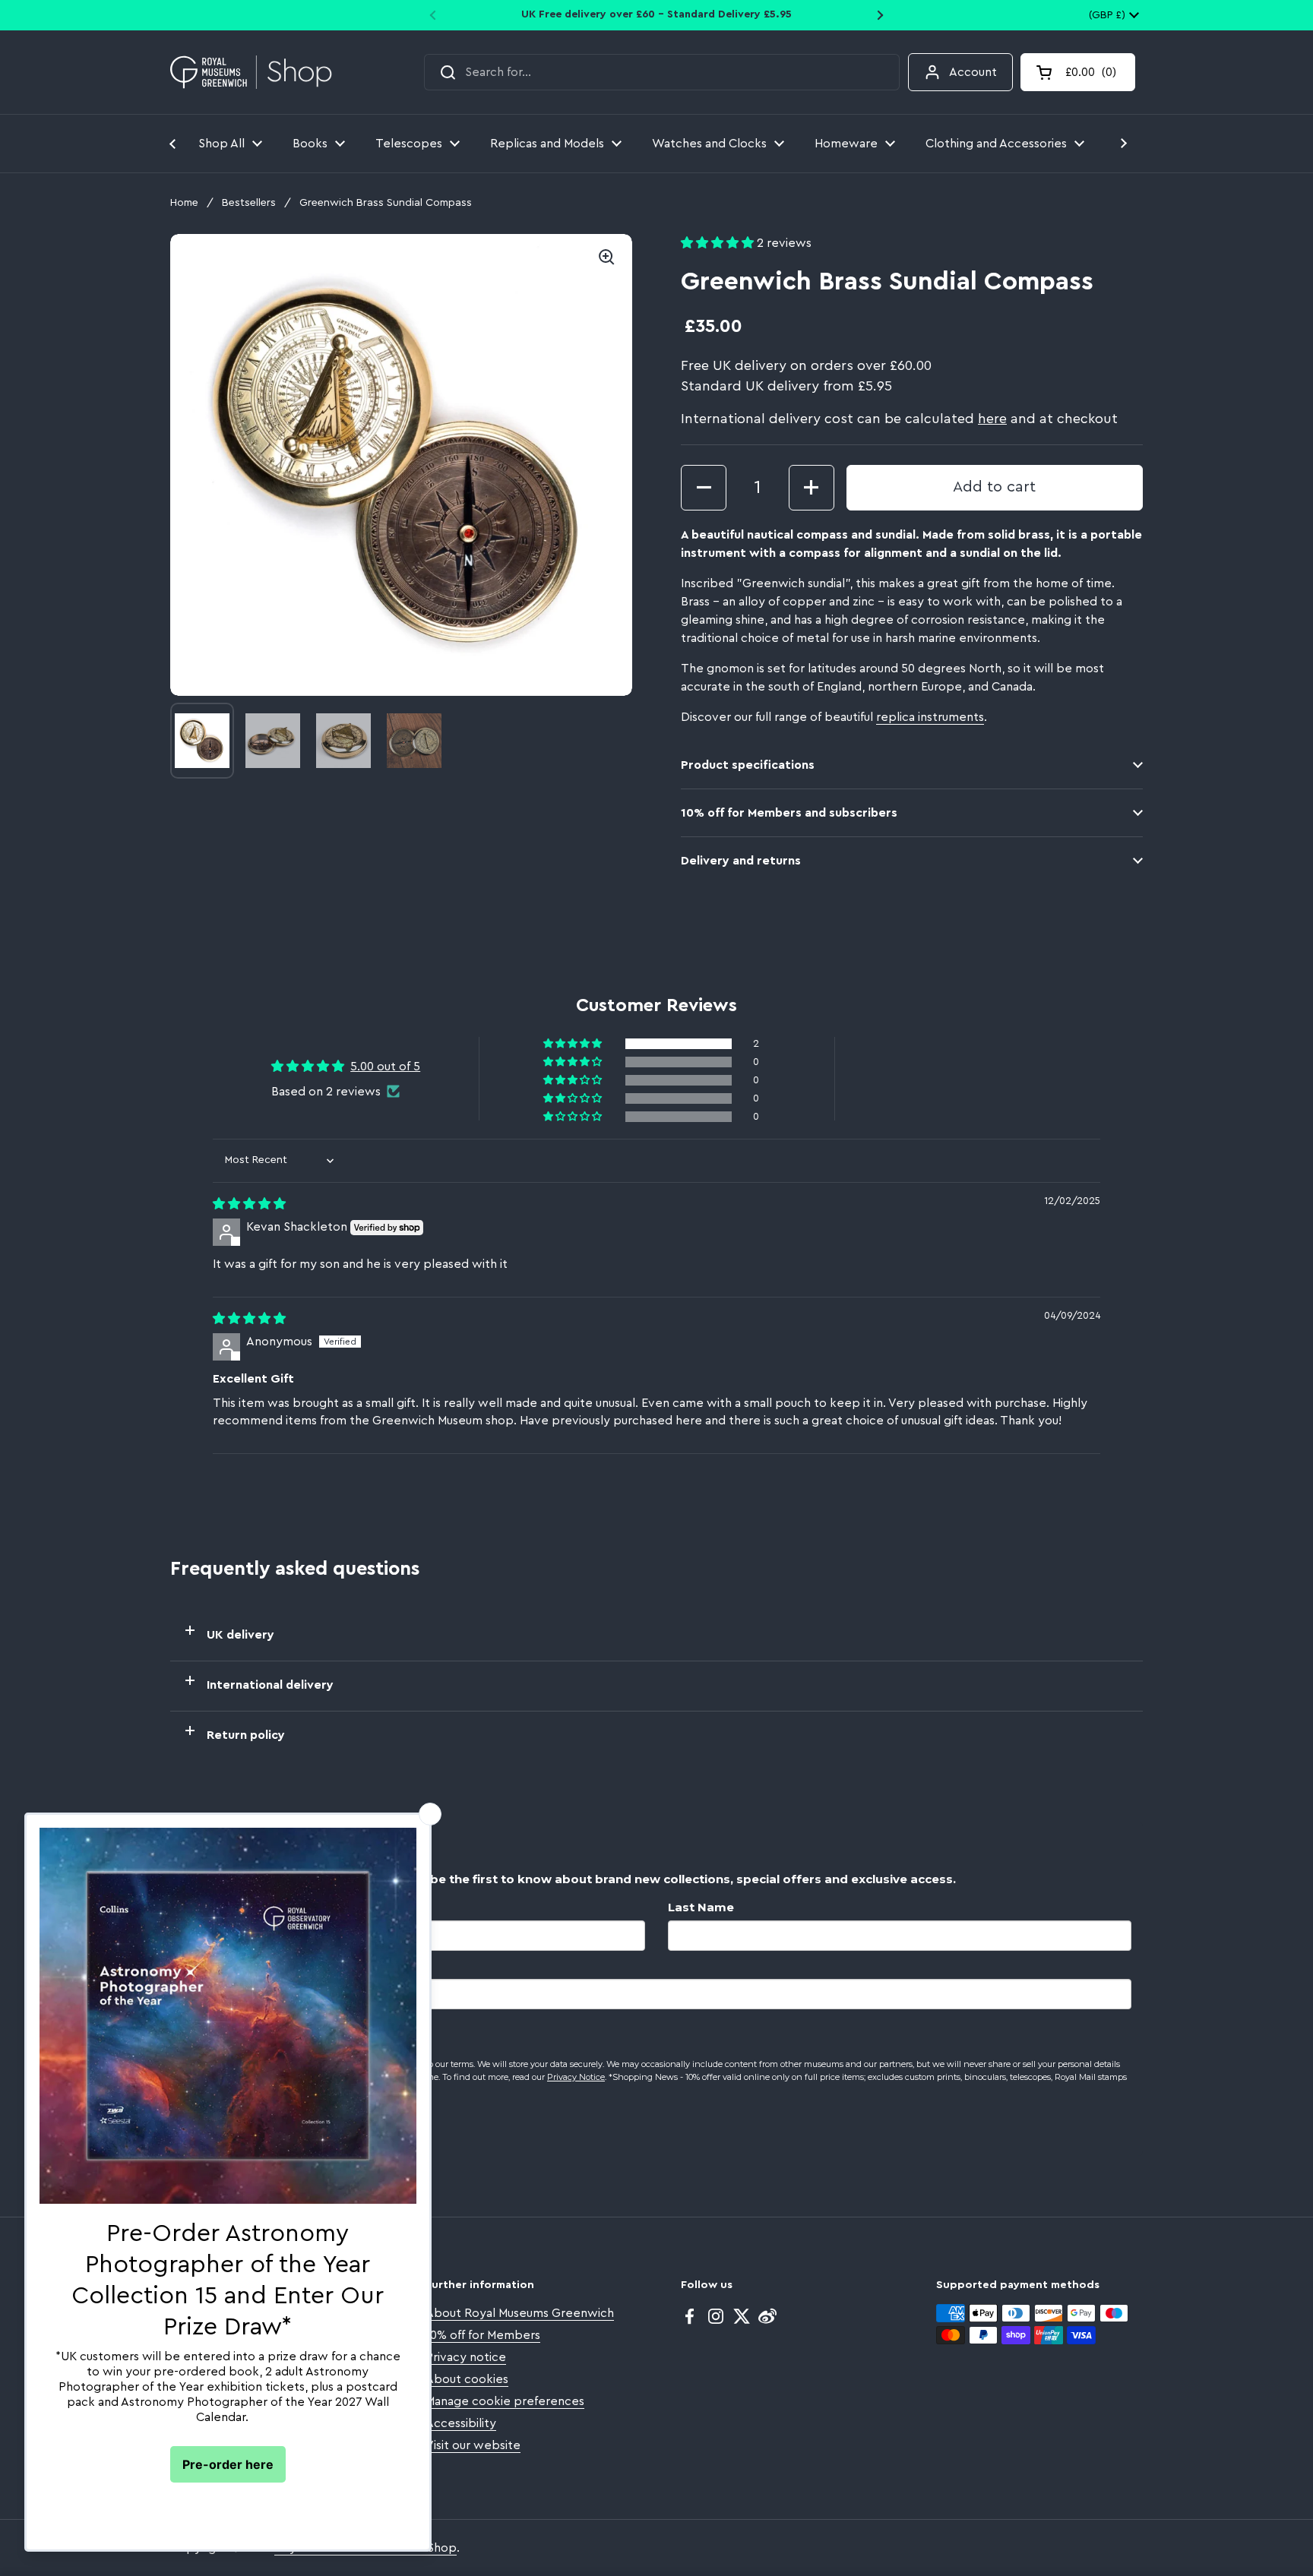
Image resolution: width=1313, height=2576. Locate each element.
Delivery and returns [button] (741, 861)
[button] (1078, 72)
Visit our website (473, 2445)
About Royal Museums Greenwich (520, 2313)
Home (184, 203)
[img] (249, 1204)
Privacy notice (466, 2357)
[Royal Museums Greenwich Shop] (251, 73)
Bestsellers (249, 203)
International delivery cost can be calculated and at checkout (899, 419)
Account (973, 72)
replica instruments (930, 717)
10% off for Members (483, 2335)
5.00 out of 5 (385, 1067)
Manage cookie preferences (505, 2401)
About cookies (467, 2379)
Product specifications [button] (748, 765)
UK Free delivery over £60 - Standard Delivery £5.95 (656, 14)
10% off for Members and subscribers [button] (789, 813)
